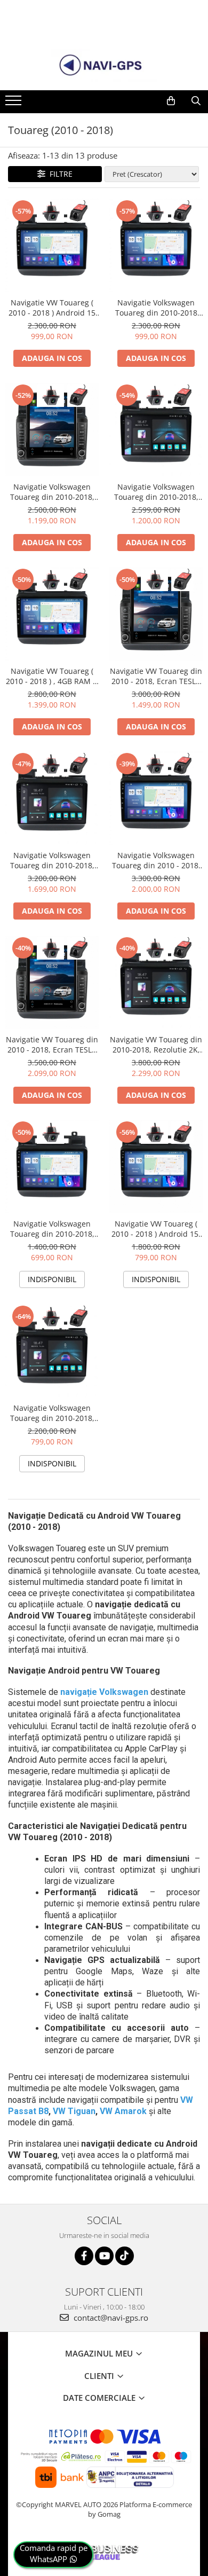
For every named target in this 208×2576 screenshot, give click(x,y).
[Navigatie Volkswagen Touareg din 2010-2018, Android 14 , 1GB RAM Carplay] (52, 1167)
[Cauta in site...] (196, 101)
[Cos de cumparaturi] (171, 101)
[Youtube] (104, 2256)
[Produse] (15, 104)
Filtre (59, 174)
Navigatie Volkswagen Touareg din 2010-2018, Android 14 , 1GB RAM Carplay (52, 1229)
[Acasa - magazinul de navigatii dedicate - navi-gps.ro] (104, 66)
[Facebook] (84, 2256)
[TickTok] (125, 2256)
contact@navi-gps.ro (110, 2318)
